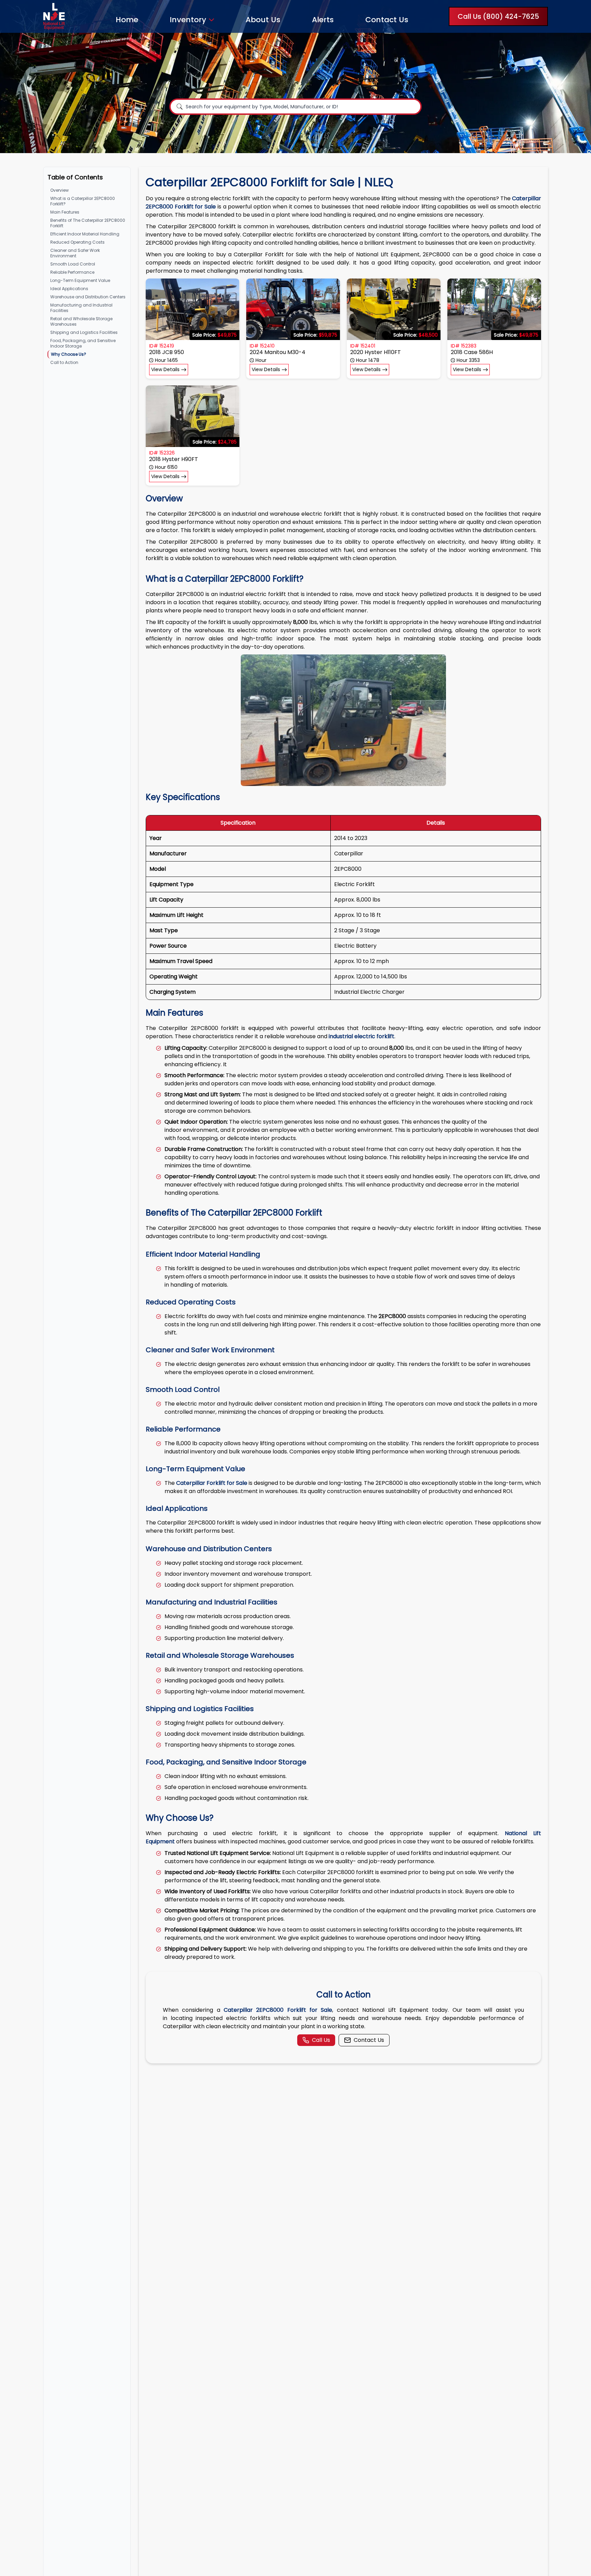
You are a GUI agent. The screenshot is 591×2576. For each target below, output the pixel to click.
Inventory (188, 20)
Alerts (323, 20)
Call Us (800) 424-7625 (498, 16)
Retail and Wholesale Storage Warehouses (81, 321)
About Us (263, 20)
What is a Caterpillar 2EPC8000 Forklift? (83, 201)
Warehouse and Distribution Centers (88, 297)
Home (127, 20)
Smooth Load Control (73, 264)
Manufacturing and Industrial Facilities (81, 308)
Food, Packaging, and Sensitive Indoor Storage (83, 343)
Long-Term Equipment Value (80, 280)
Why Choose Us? (69, 354)
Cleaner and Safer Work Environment (75, 253)
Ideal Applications (69, 289)
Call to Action (64, 362)
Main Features (65, 212)
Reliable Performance (72, 272)
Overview (60, 190)
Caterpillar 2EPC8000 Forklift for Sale (278, 2010)
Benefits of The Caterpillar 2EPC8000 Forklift (88, 223)
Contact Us (387, 20)
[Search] (180, 107)
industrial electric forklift (362, 1036)
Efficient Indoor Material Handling (85, 234)
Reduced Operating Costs (77, 242)
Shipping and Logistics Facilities (84, 332)
